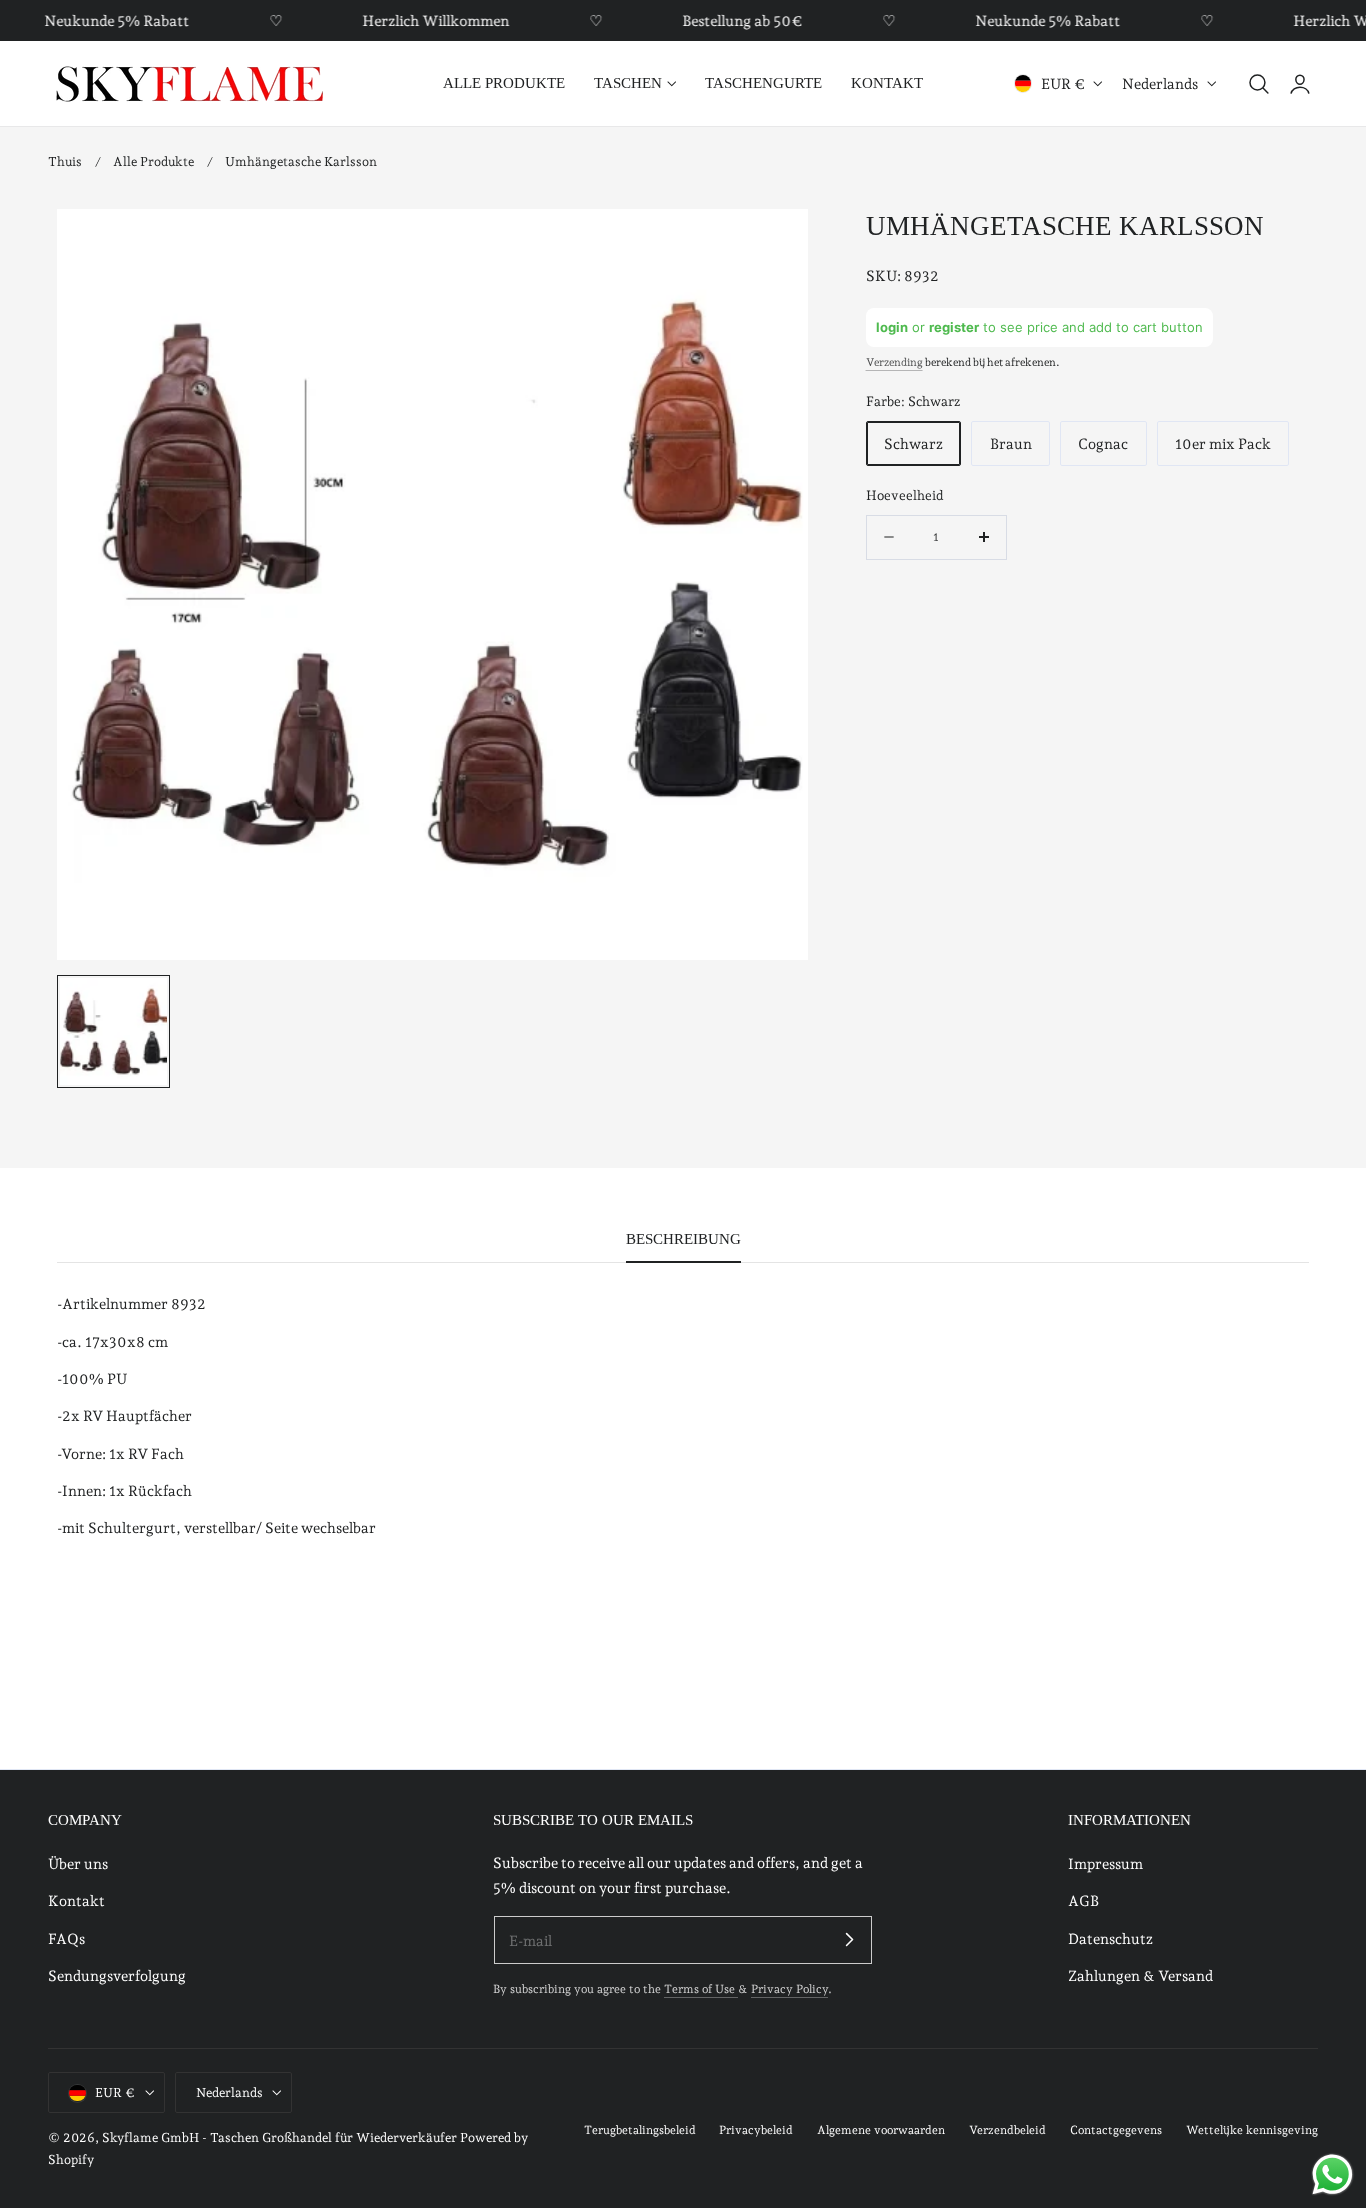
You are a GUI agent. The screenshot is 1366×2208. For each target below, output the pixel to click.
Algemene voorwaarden (881, 2131)
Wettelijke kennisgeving (1252, 2131)
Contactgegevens (1116, 2131)
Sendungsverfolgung (117, 1975)
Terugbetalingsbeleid (640, 2131)
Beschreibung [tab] (683, 1238)
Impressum (1105, 1863)
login (892, 327)
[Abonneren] (849, 1940)
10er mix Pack (1223, 443)
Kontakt (76, 1900)
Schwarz (913, 443)
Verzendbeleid (1007, 2131)
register (954, 327)
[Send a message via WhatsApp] (1332, 2174)
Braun (1011, 443)
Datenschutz (1110, 1937)
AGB (1083, 1900)
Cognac (1103, 443)
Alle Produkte (153, 161)
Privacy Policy (789, 1990)
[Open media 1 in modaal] (772, 244)
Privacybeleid (756, 2131)
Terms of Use (701, 1990)
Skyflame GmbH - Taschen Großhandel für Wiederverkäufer (279, 2138)
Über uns (78, 1863)
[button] (1259, 84)
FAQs (66, 1937)
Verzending (894, 362)
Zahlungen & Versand (1140, 1975)
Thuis (65, 161)
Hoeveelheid (905, 495)
